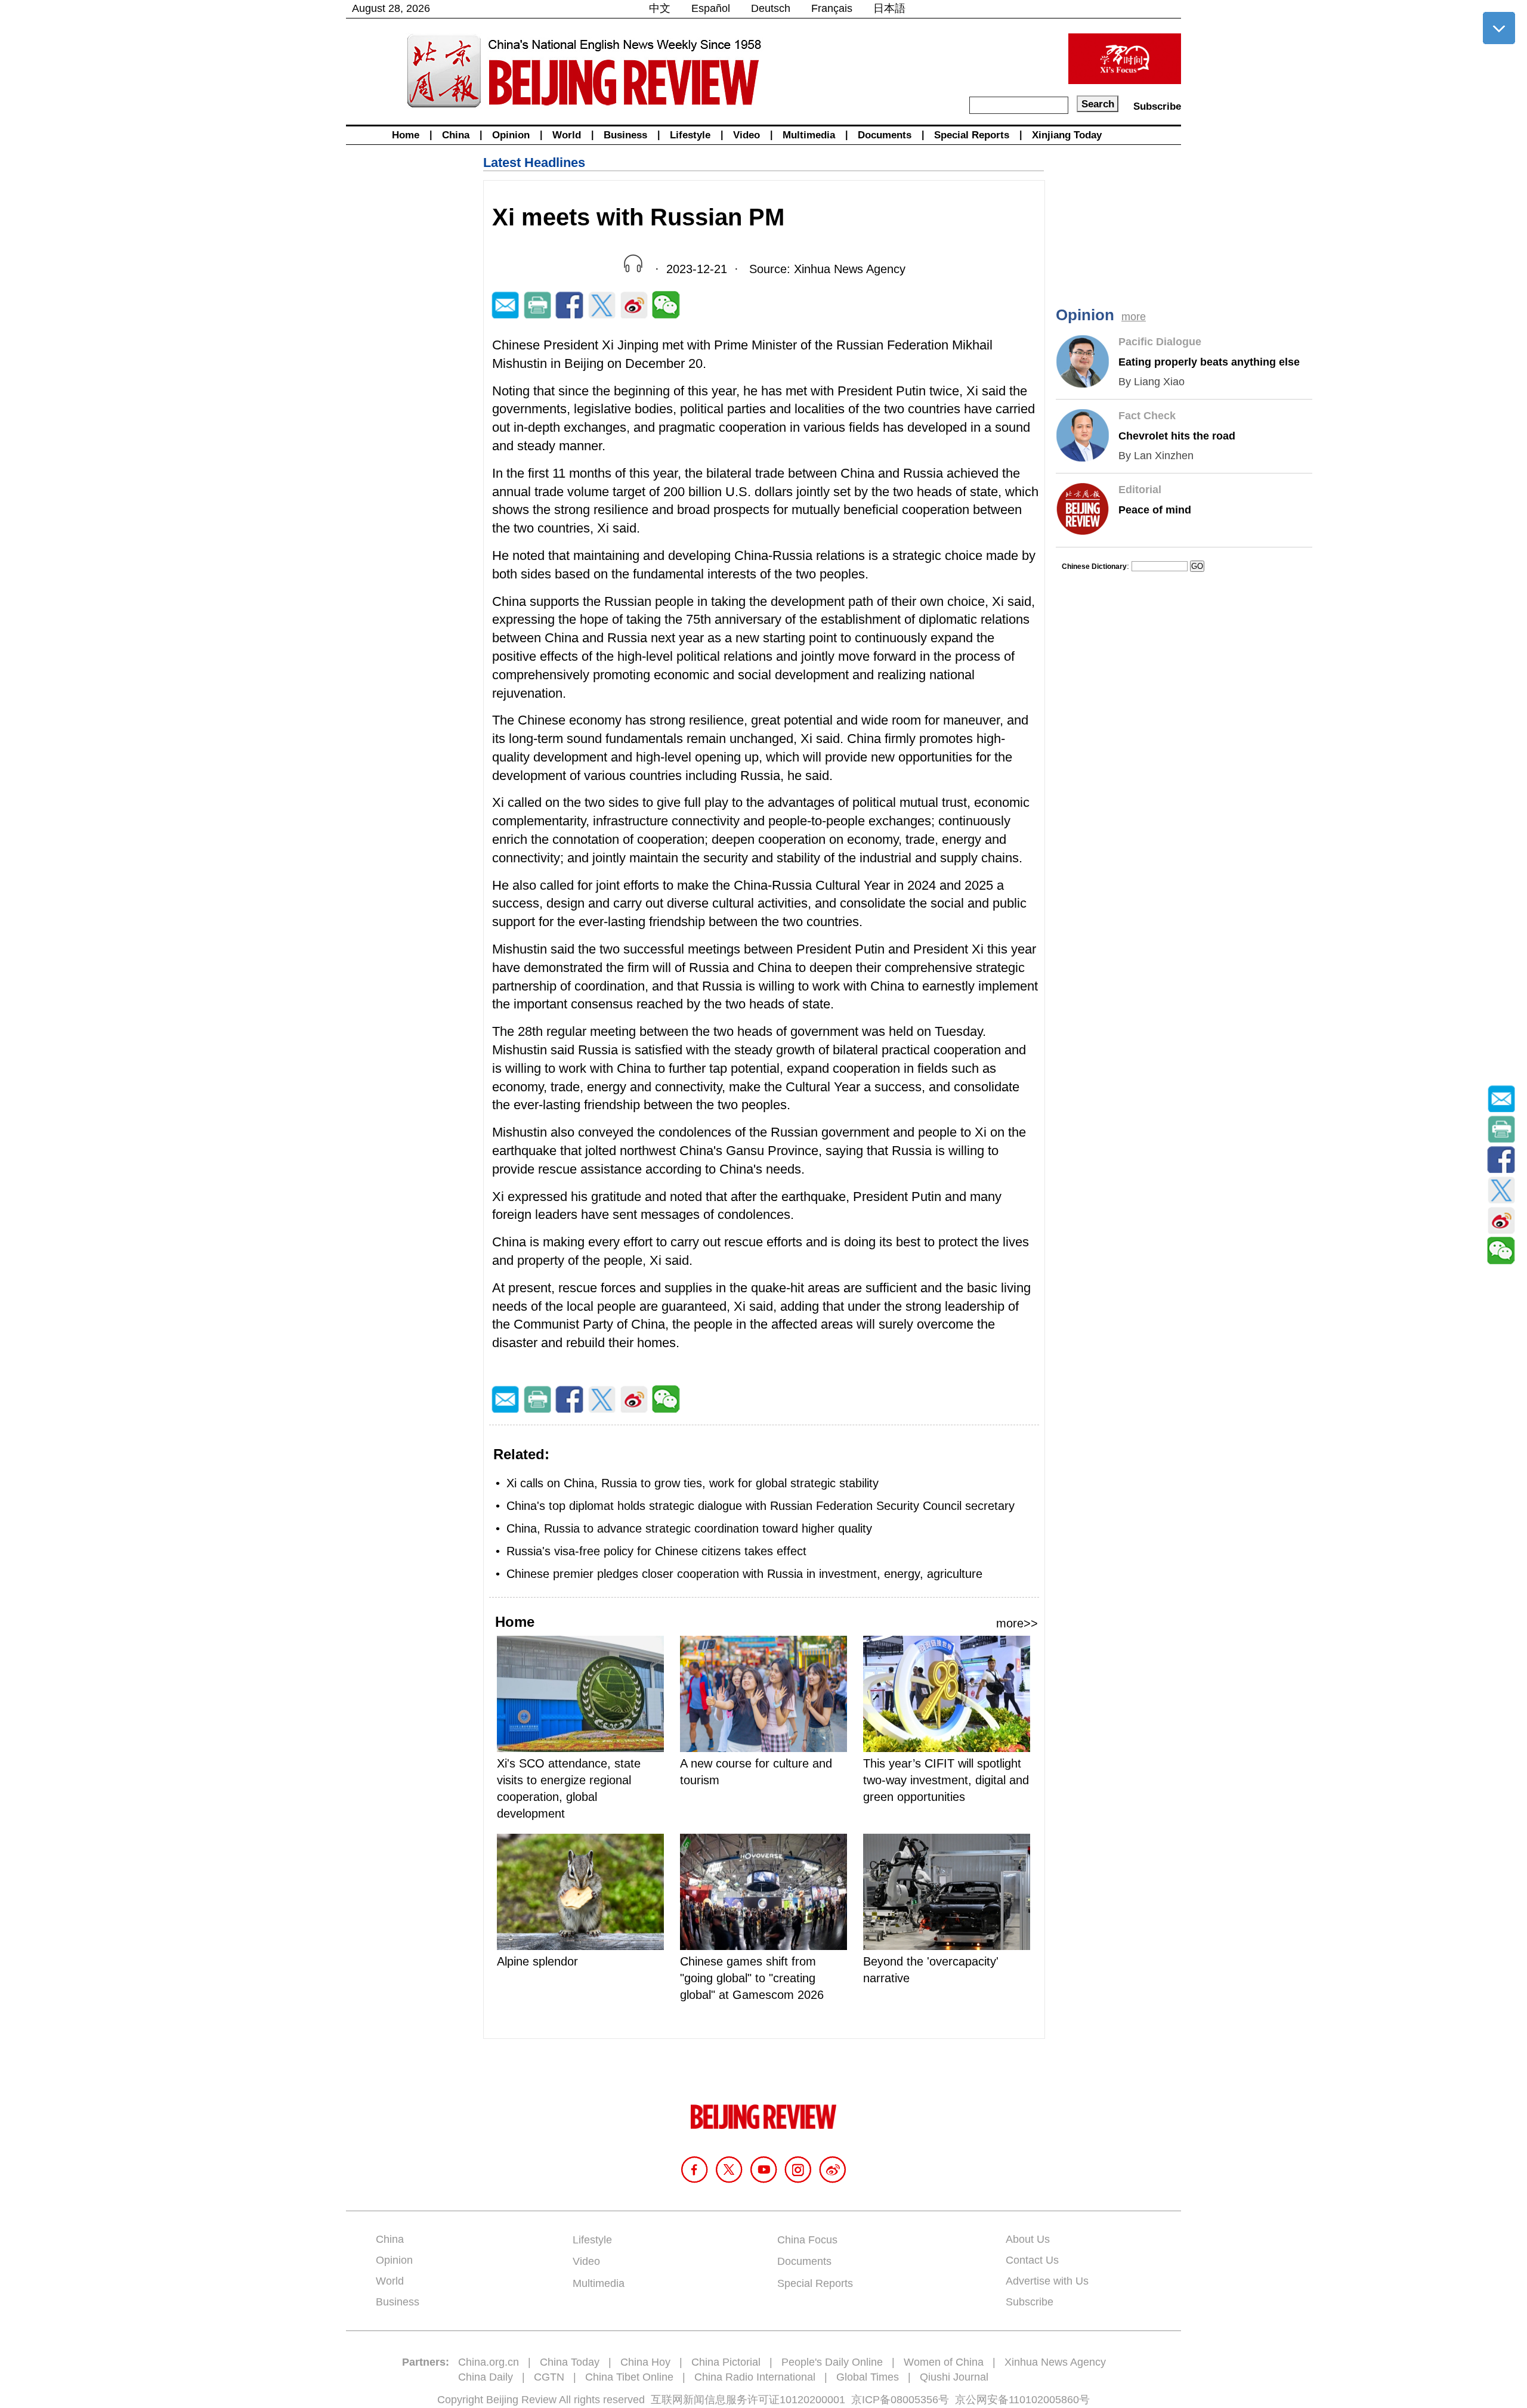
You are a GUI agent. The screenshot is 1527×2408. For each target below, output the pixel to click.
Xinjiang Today (1067, 135)
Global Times (868, 2377)
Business (625, 135)
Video (747, 135)
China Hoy (645, 2362)
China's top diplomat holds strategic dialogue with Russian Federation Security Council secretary (761, 1506)
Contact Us (1032, 2260)
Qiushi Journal (954, 2377)
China (456, 135)
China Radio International (755, 2377)
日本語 (889, 8)
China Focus (807, 2240)
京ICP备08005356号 (900, 2400)
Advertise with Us (1047, 2281)
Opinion (511, 135)
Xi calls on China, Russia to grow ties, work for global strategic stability (693, 1483)
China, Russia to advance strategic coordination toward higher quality (689, 1528)
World (567, 135)
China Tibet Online (629, 2377)
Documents (885, 135)
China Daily (486, 2377)
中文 (660, 8)
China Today (570, 2362)
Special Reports (972, 135)
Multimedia (809, 135)
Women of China (944, 2362)
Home (406, 135)
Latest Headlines (534, 163)
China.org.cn (489, 2362)
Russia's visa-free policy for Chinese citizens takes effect (656, 1551)
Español (711, 8)
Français (832, 8)
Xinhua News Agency (1055, 2362)
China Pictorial (726, 2362)
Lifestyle (690, 135)
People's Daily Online (832, 2362)
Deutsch (771, 8)
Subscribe (1157, 106)
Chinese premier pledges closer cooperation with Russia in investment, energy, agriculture (744, 1574)
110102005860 (1044, 2400)
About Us (1028, 2239)
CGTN (549, 2377)
